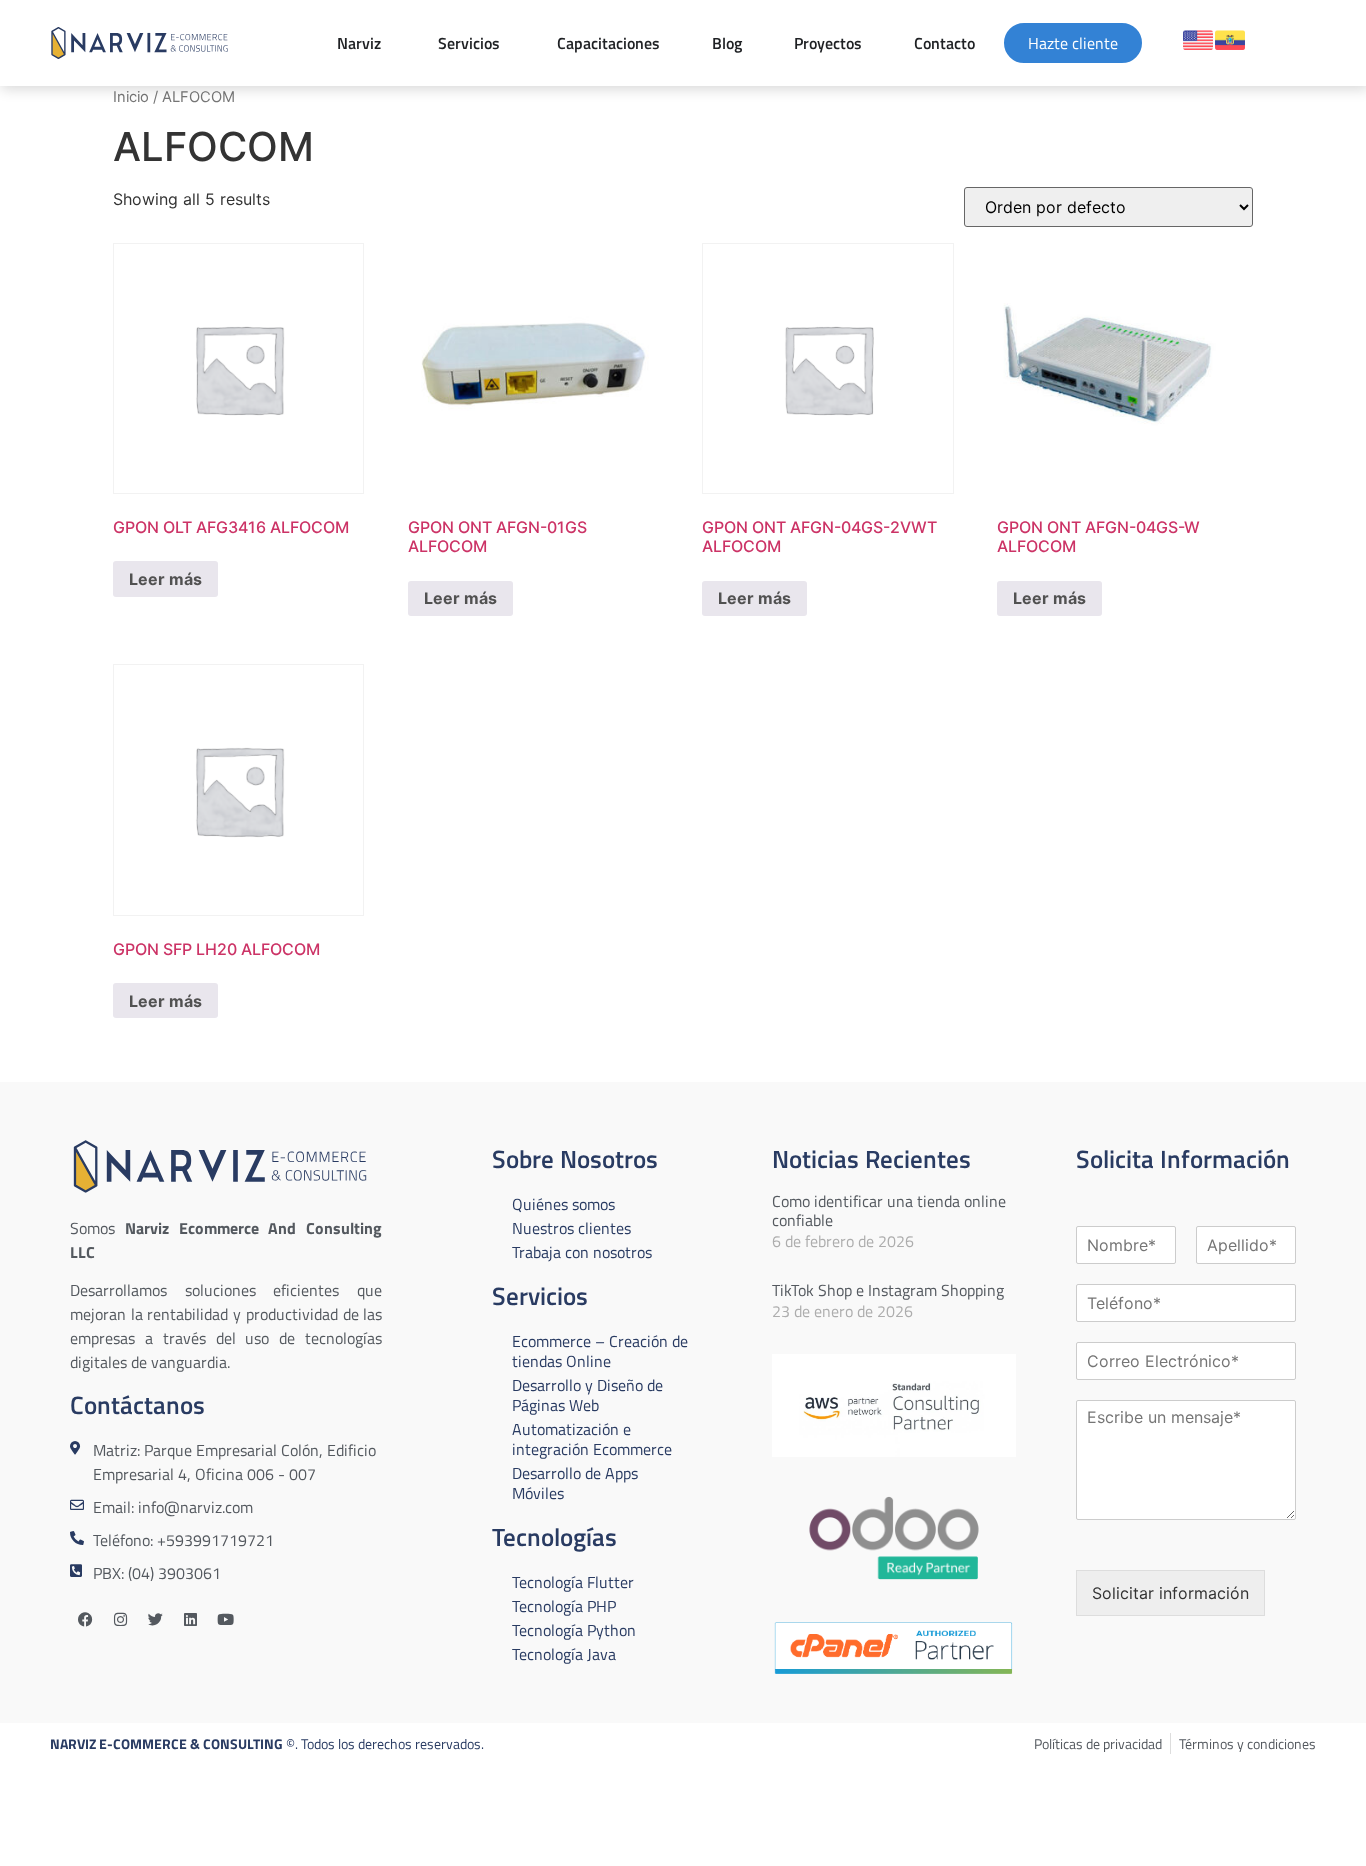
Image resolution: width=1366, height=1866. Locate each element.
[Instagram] (120, 1620)
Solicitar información (1170, 1593)
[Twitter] (155, 1620)
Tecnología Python (574, 1630)
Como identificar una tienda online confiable (889, 1210)
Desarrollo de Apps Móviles (575, 1483)
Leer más (165, 579)
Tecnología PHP (564, 1606)
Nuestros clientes (571, 1228)
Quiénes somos (563, 1204)
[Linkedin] (190, 1620)
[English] (1198, 40)
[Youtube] (225, 1620)
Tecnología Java (564, 1654)
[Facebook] (85, 1620)
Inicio (131, 97)
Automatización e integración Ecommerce (592, 1439)
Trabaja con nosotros (582, 1252)
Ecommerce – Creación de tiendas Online (600, 1351)
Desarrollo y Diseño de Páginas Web (587, 1395)
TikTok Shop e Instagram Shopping (888, 1290)
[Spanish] (1230, 40)
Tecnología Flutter (573, 1582)
